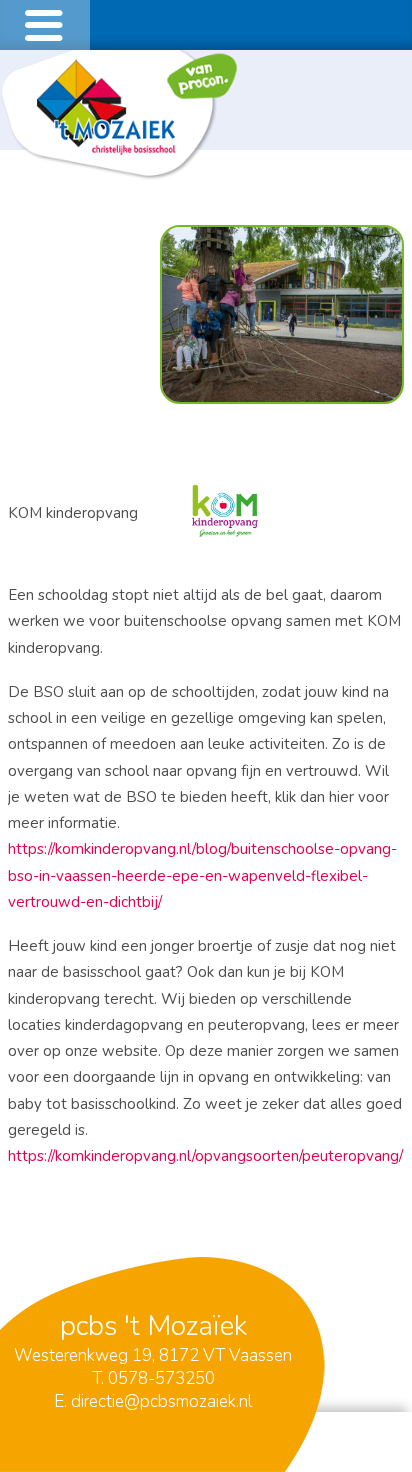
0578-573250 (161, 1378)
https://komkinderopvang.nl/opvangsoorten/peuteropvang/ (205, 1156)
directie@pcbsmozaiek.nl (161, 1401)
